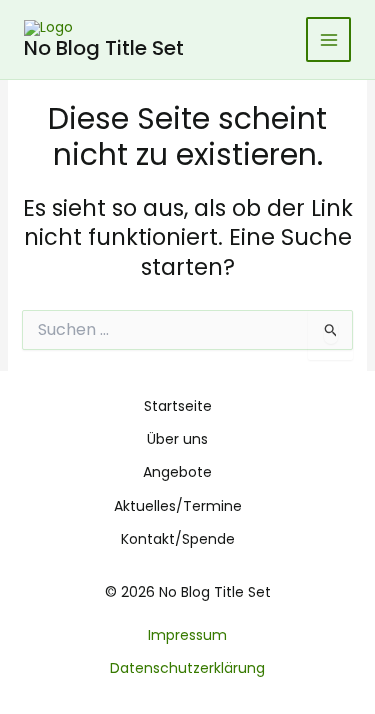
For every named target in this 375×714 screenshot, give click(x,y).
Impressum (187, 635)
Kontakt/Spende (178, 539)
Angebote (177, 472)
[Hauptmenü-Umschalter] (328, 39)
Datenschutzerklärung (187, 668)
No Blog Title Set (104, 48)
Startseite (178, 406)
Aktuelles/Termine (178, 506)
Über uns (177, 439)
